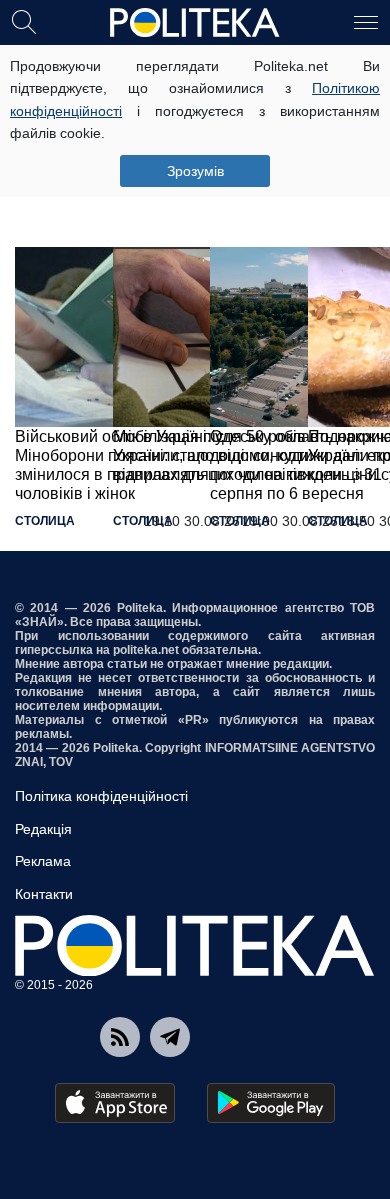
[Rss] (120, 1037)
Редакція (43, 829)
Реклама (43, 861)
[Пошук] (24, 21)
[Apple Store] (115, 1103)
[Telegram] (170, 1037)
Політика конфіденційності (101, 796)
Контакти (44, 894)
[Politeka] (195, 23)
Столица (45, 521)
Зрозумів (195, 171)
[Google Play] (271, 1103)
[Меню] (366, 21)
